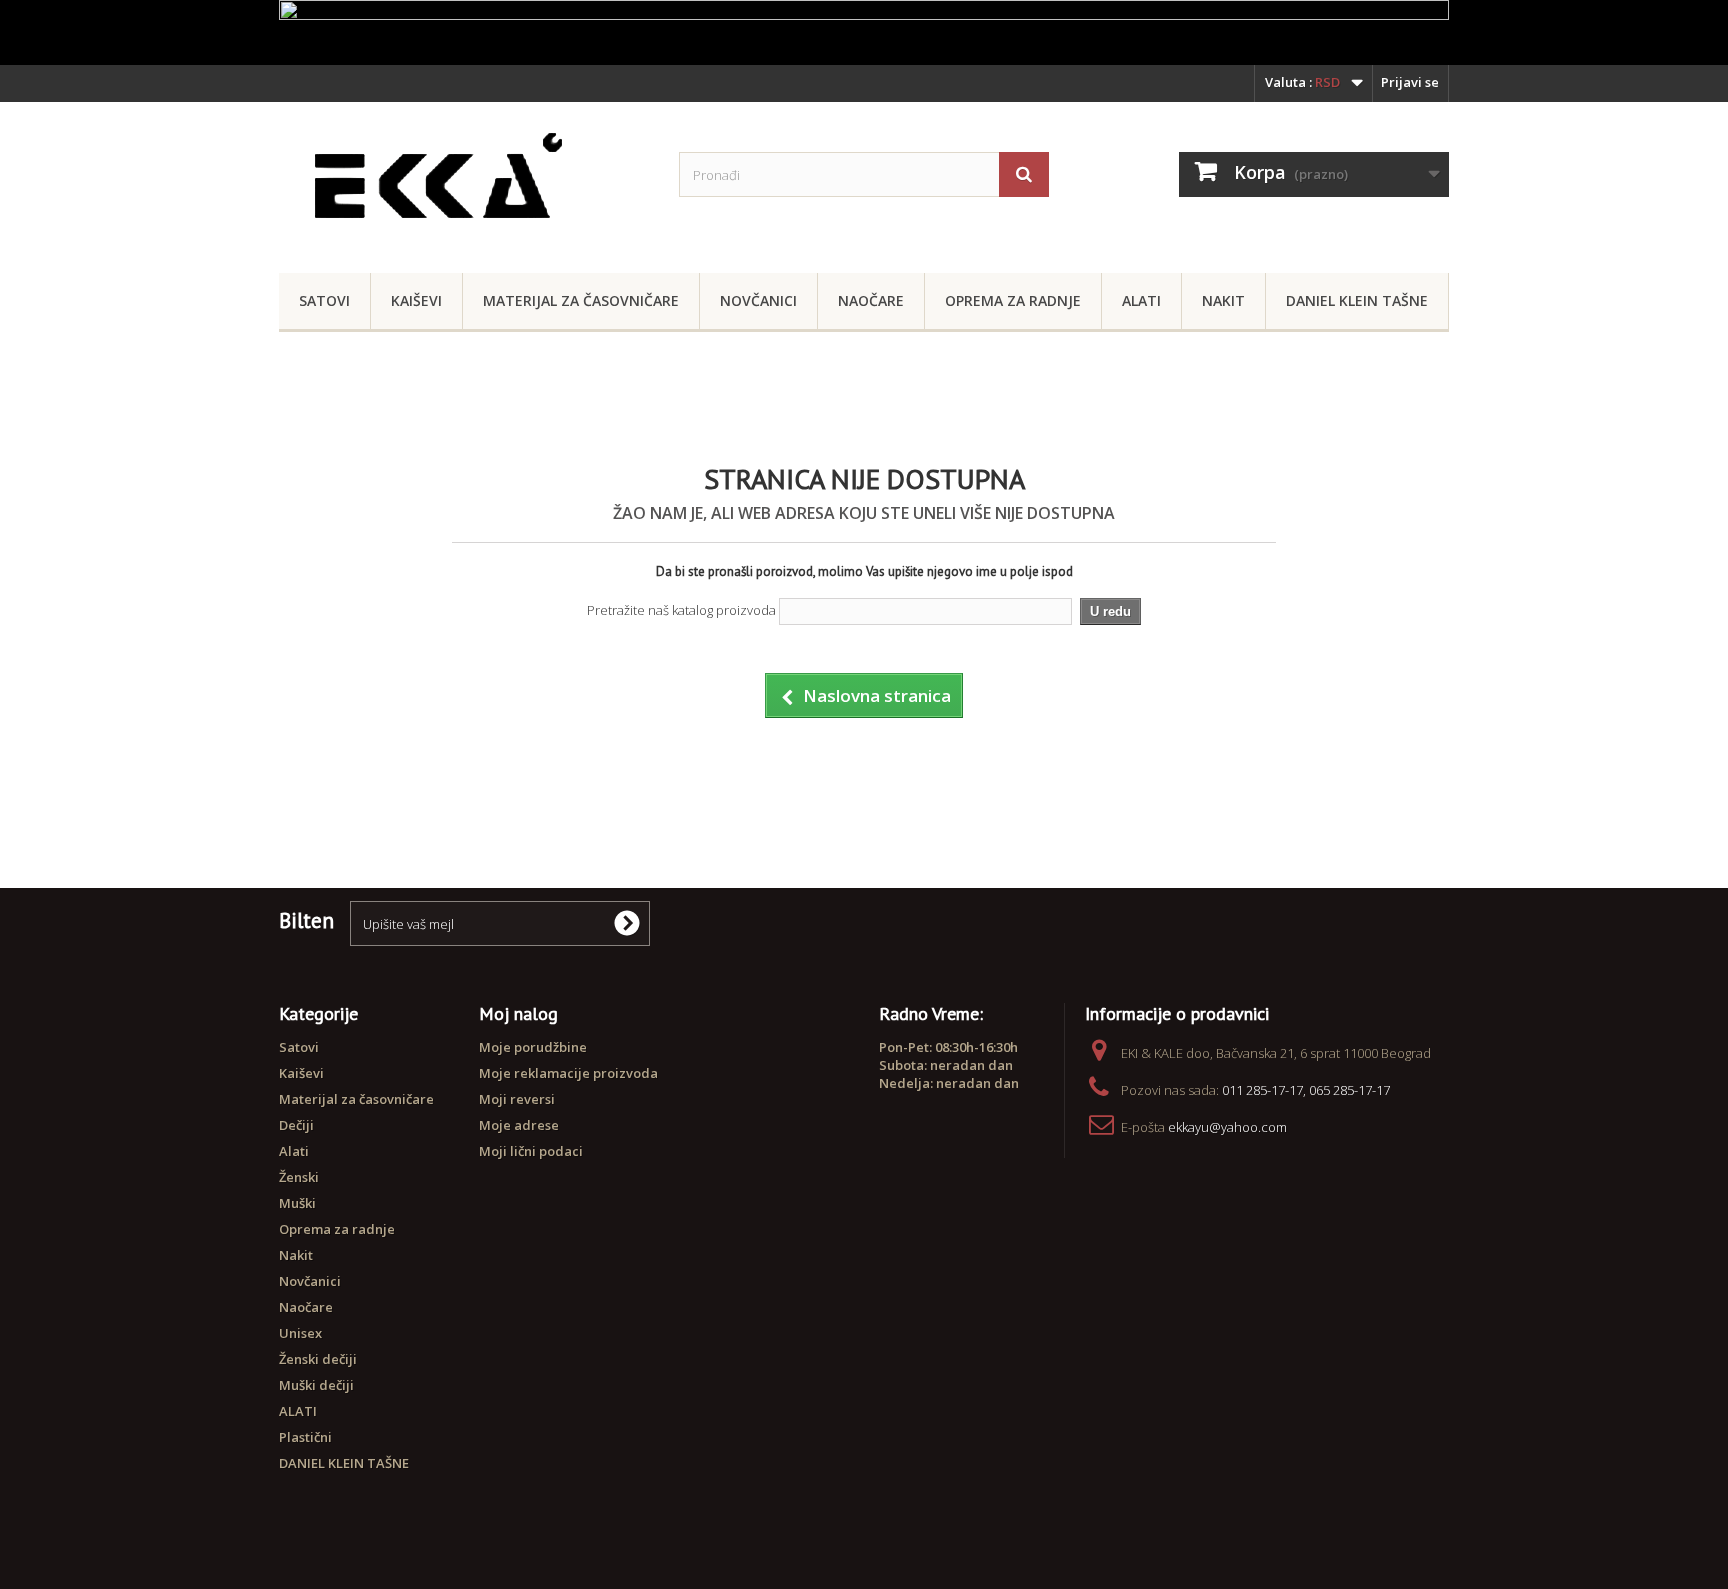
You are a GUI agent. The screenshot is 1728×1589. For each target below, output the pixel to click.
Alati (1141, 300)
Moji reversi (517, 1099)
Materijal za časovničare (581, 300)
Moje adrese (519, 1125)
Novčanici (758, 300)
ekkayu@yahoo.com (1227, 1127)
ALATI (298, 1411)
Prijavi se (1410, 82)
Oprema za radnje (1013, 300)
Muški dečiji (316, 1385)
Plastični (305, 1437)
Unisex (300, 1333)
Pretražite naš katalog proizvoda (681, 610)
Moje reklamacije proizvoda (568, 1073)
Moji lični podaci (531, 1151)
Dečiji (296, 1125)
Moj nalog (518, 1013)
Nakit (1223, 300)
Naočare (871, 300)
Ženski (299, 1177)
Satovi (324, 300)
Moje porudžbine (533, 1047)
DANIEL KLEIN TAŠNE (1357, 300)
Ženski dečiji (318, 1359)
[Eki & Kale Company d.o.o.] (464, 182)
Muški (297, 1203)
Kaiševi (416, 300)
